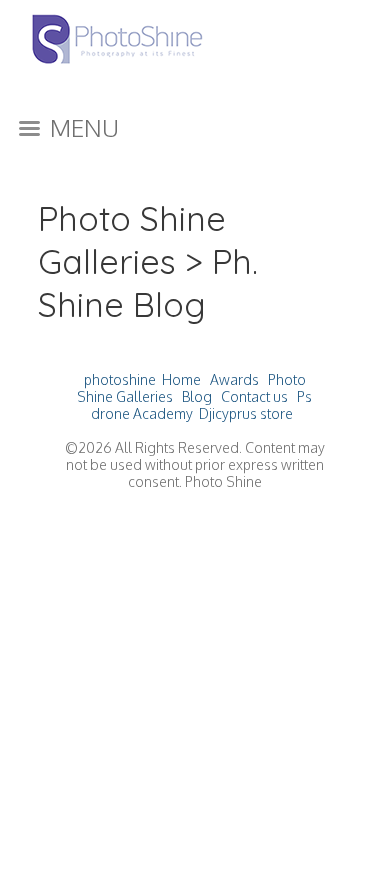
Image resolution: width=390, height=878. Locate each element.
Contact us (254, 396)
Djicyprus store (246, 413)
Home (181, 379)
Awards (234, 379)
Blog (197, 396)
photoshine (120, 379)
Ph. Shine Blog (148, 283)
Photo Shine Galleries (132, 240)
